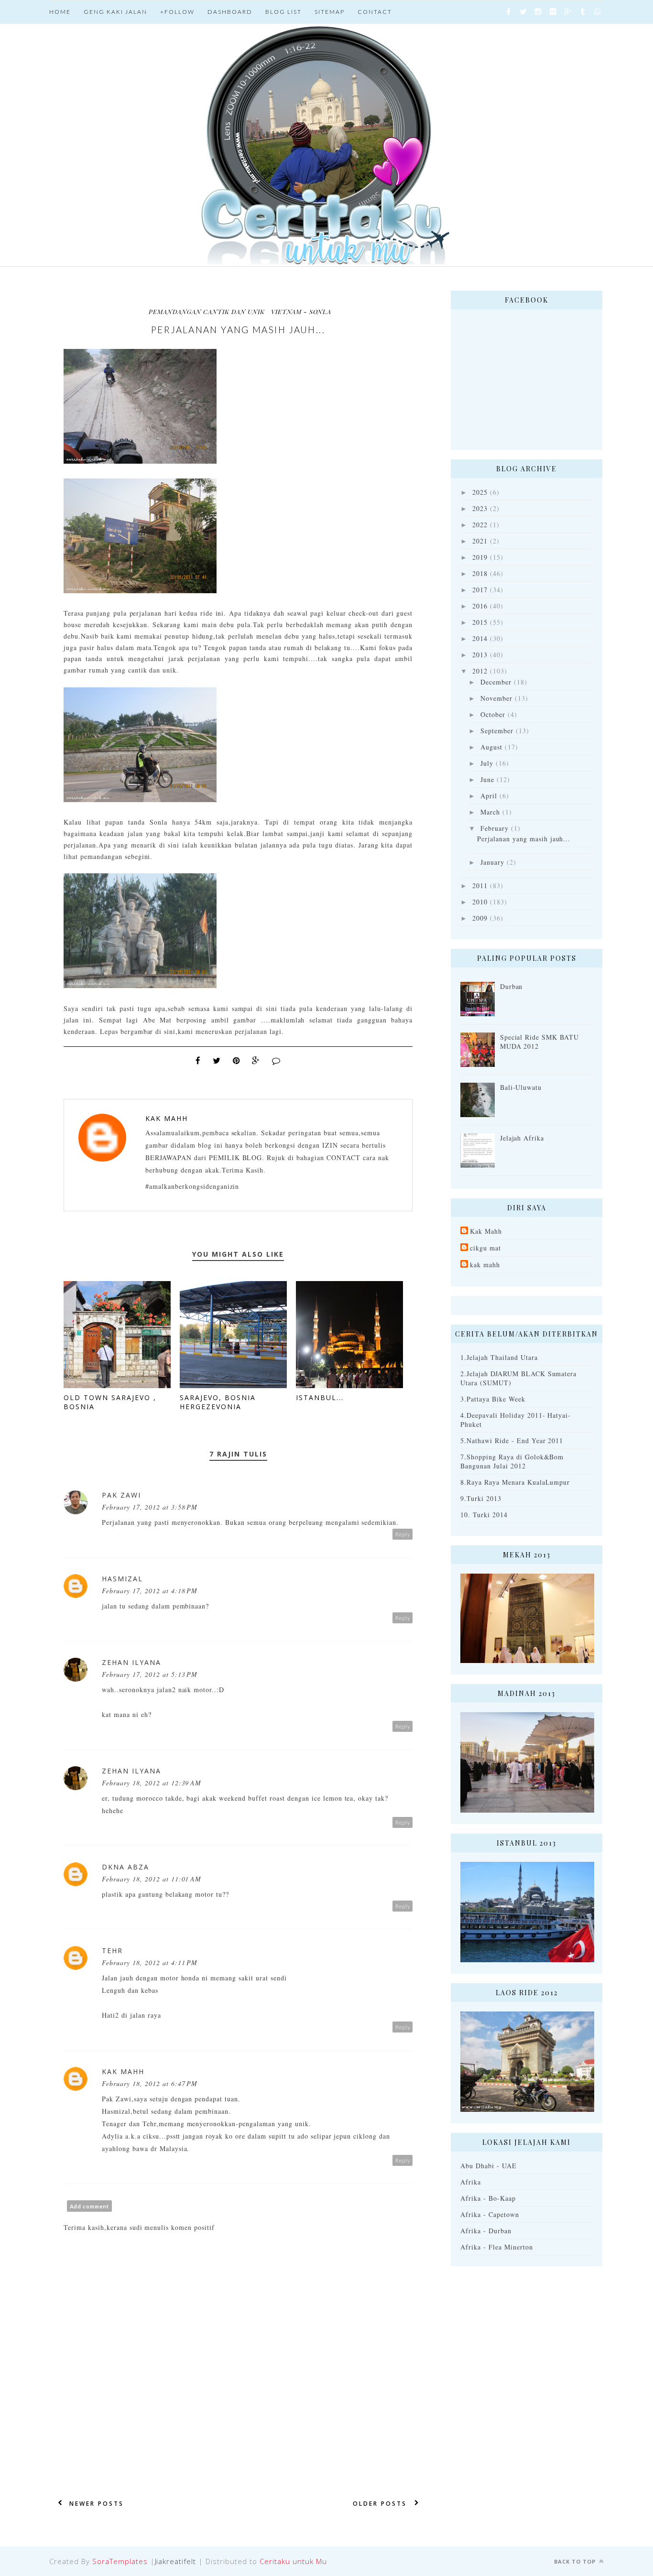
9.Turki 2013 (481, 1498)
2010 (480, 902)
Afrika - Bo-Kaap (488, 2198)
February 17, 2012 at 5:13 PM (150, 1674)
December (496, 682)
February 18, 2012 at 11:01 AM (152, 1879)
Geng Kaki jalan (115, 12)
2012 (480, 671)
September (497, 731)
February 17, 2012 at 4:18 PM (150, 1591)
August (491, 747)
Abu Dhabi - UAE (489, 2166)
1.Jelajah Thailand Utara (499, 1357)
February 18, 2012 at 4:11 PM (150, 1962)
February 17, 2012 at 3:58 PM (150, 1507)
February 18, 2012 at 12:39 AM (152, 1783)
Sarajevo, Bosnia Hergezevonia (218, 1402)
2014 (480, 638)
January (492, 862)
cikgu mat (485, 1248)
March (490, 812)
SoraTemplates (120, 2561)
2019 (480, 557)
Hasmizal (122, 1579)
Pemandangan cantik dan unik (207, 311)
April (489, 796)
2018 (480, 573)
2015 (480, 622)
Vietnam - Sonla (301, 311)
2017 (480, 590)
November (496, 698)
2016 (480, 606)
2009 (480, 918)
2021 (480, 541)
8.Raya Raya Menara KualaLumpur (515, 1482)
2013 (480, 655)
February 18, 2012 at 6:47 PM (150, 2083)
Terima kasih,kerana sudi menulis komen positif (139, 2227)
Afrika (471, 2182)
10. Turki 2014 (484, 1515)
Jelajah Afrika (522, 1138)
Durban (512, 986)
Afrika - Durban (486, 2231)
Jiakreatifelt (176, 2561)
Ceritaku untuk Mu (293, 2561)
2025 (480, 492)
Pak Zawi (121, 1495)
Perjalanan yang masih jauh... (524, 839)
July (487, 763)
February (495, 828)
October (493, 714)
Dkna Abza (125, 1867)
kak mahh (485, 1265)
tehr (112, 1951)
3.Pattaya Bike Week (493, 1399)
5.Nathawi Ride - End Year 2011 (512, 1440)
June (487, 779)
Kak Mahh (167, 1118)
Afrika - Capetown (490, 2214)
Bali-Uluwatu (521, 1087)
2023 (480, 508)
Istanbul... (320, 1397)
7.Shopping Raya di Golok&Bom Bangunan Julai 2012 (512, 1461)
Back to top (576, 2561)
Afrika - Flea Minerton (497, 2247)
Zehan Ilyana (131, 1662)
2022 (480, 525)
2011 (480, 886)
